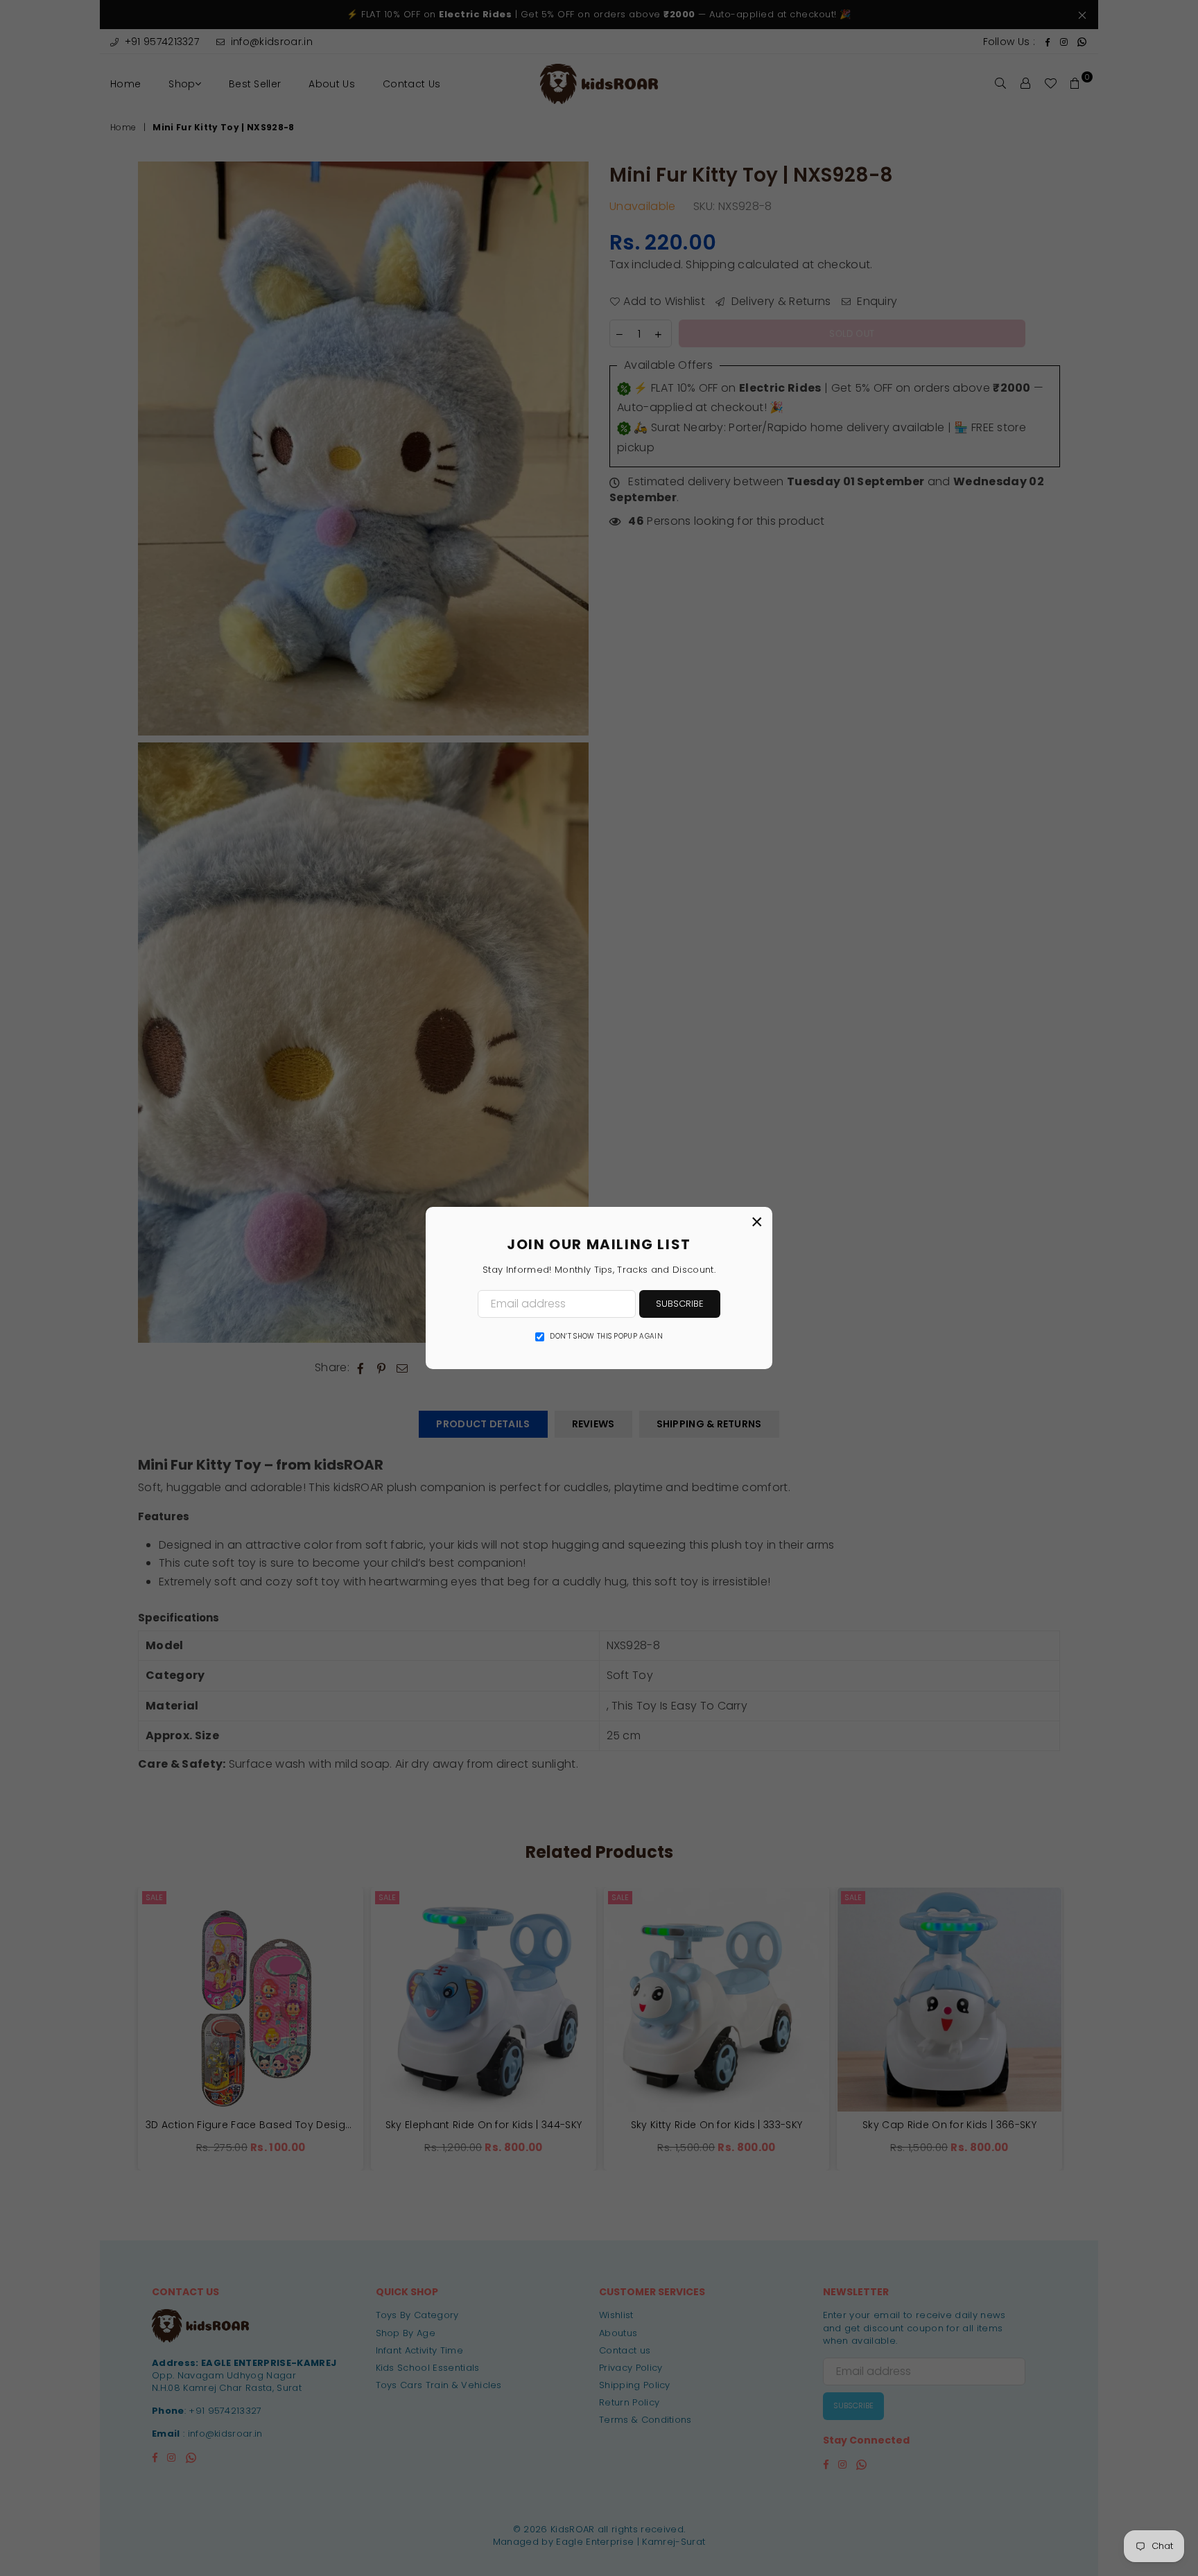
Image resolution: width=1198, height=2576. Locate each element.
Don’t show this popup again (606, 1337)
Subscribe (680, 1304)
